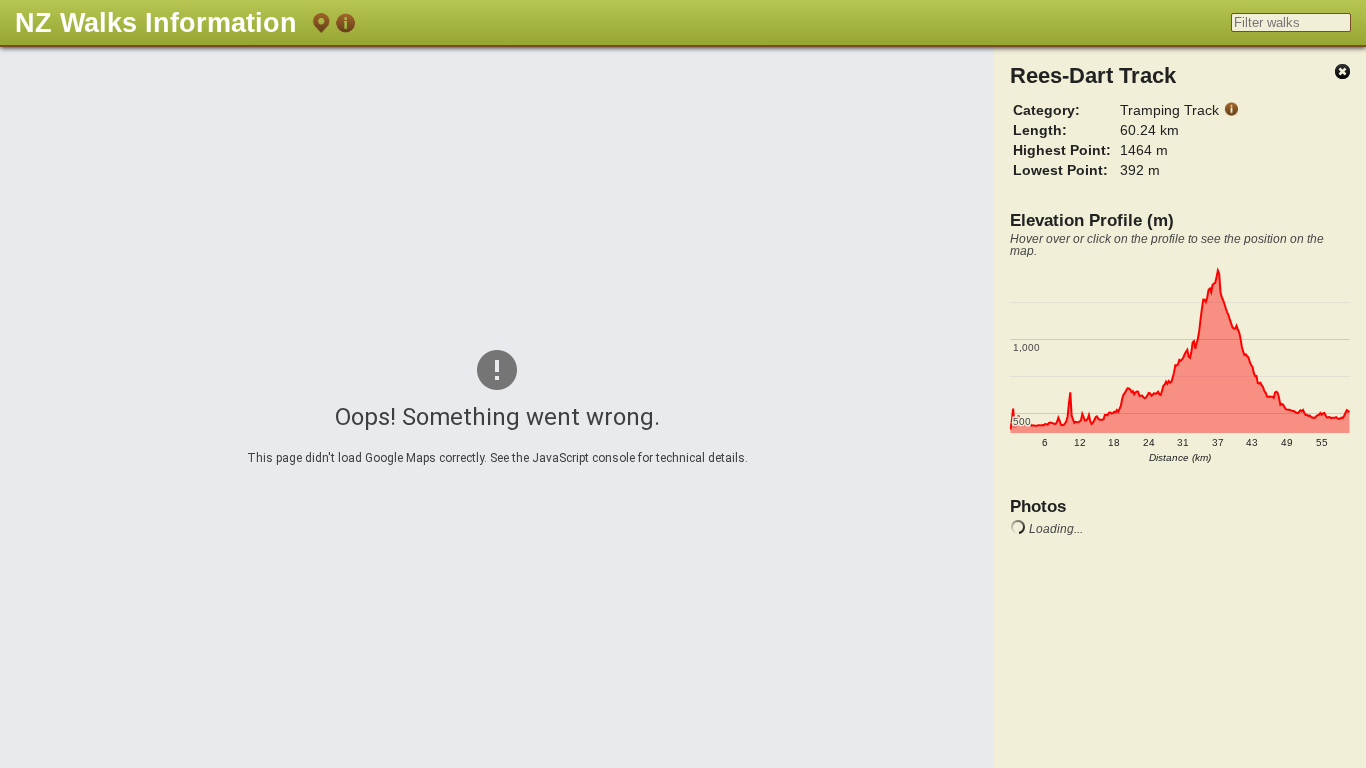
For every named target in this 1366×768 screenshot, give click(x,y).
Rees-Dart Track (1093, 75)
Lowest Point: (1060, 170)
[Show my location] (321, 26)
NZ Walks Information (156, 22)
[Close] (1342, 72)
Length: (1040, 130)
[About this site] (345, 26)
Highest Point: (1062, 150)
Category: (1046, 110)
